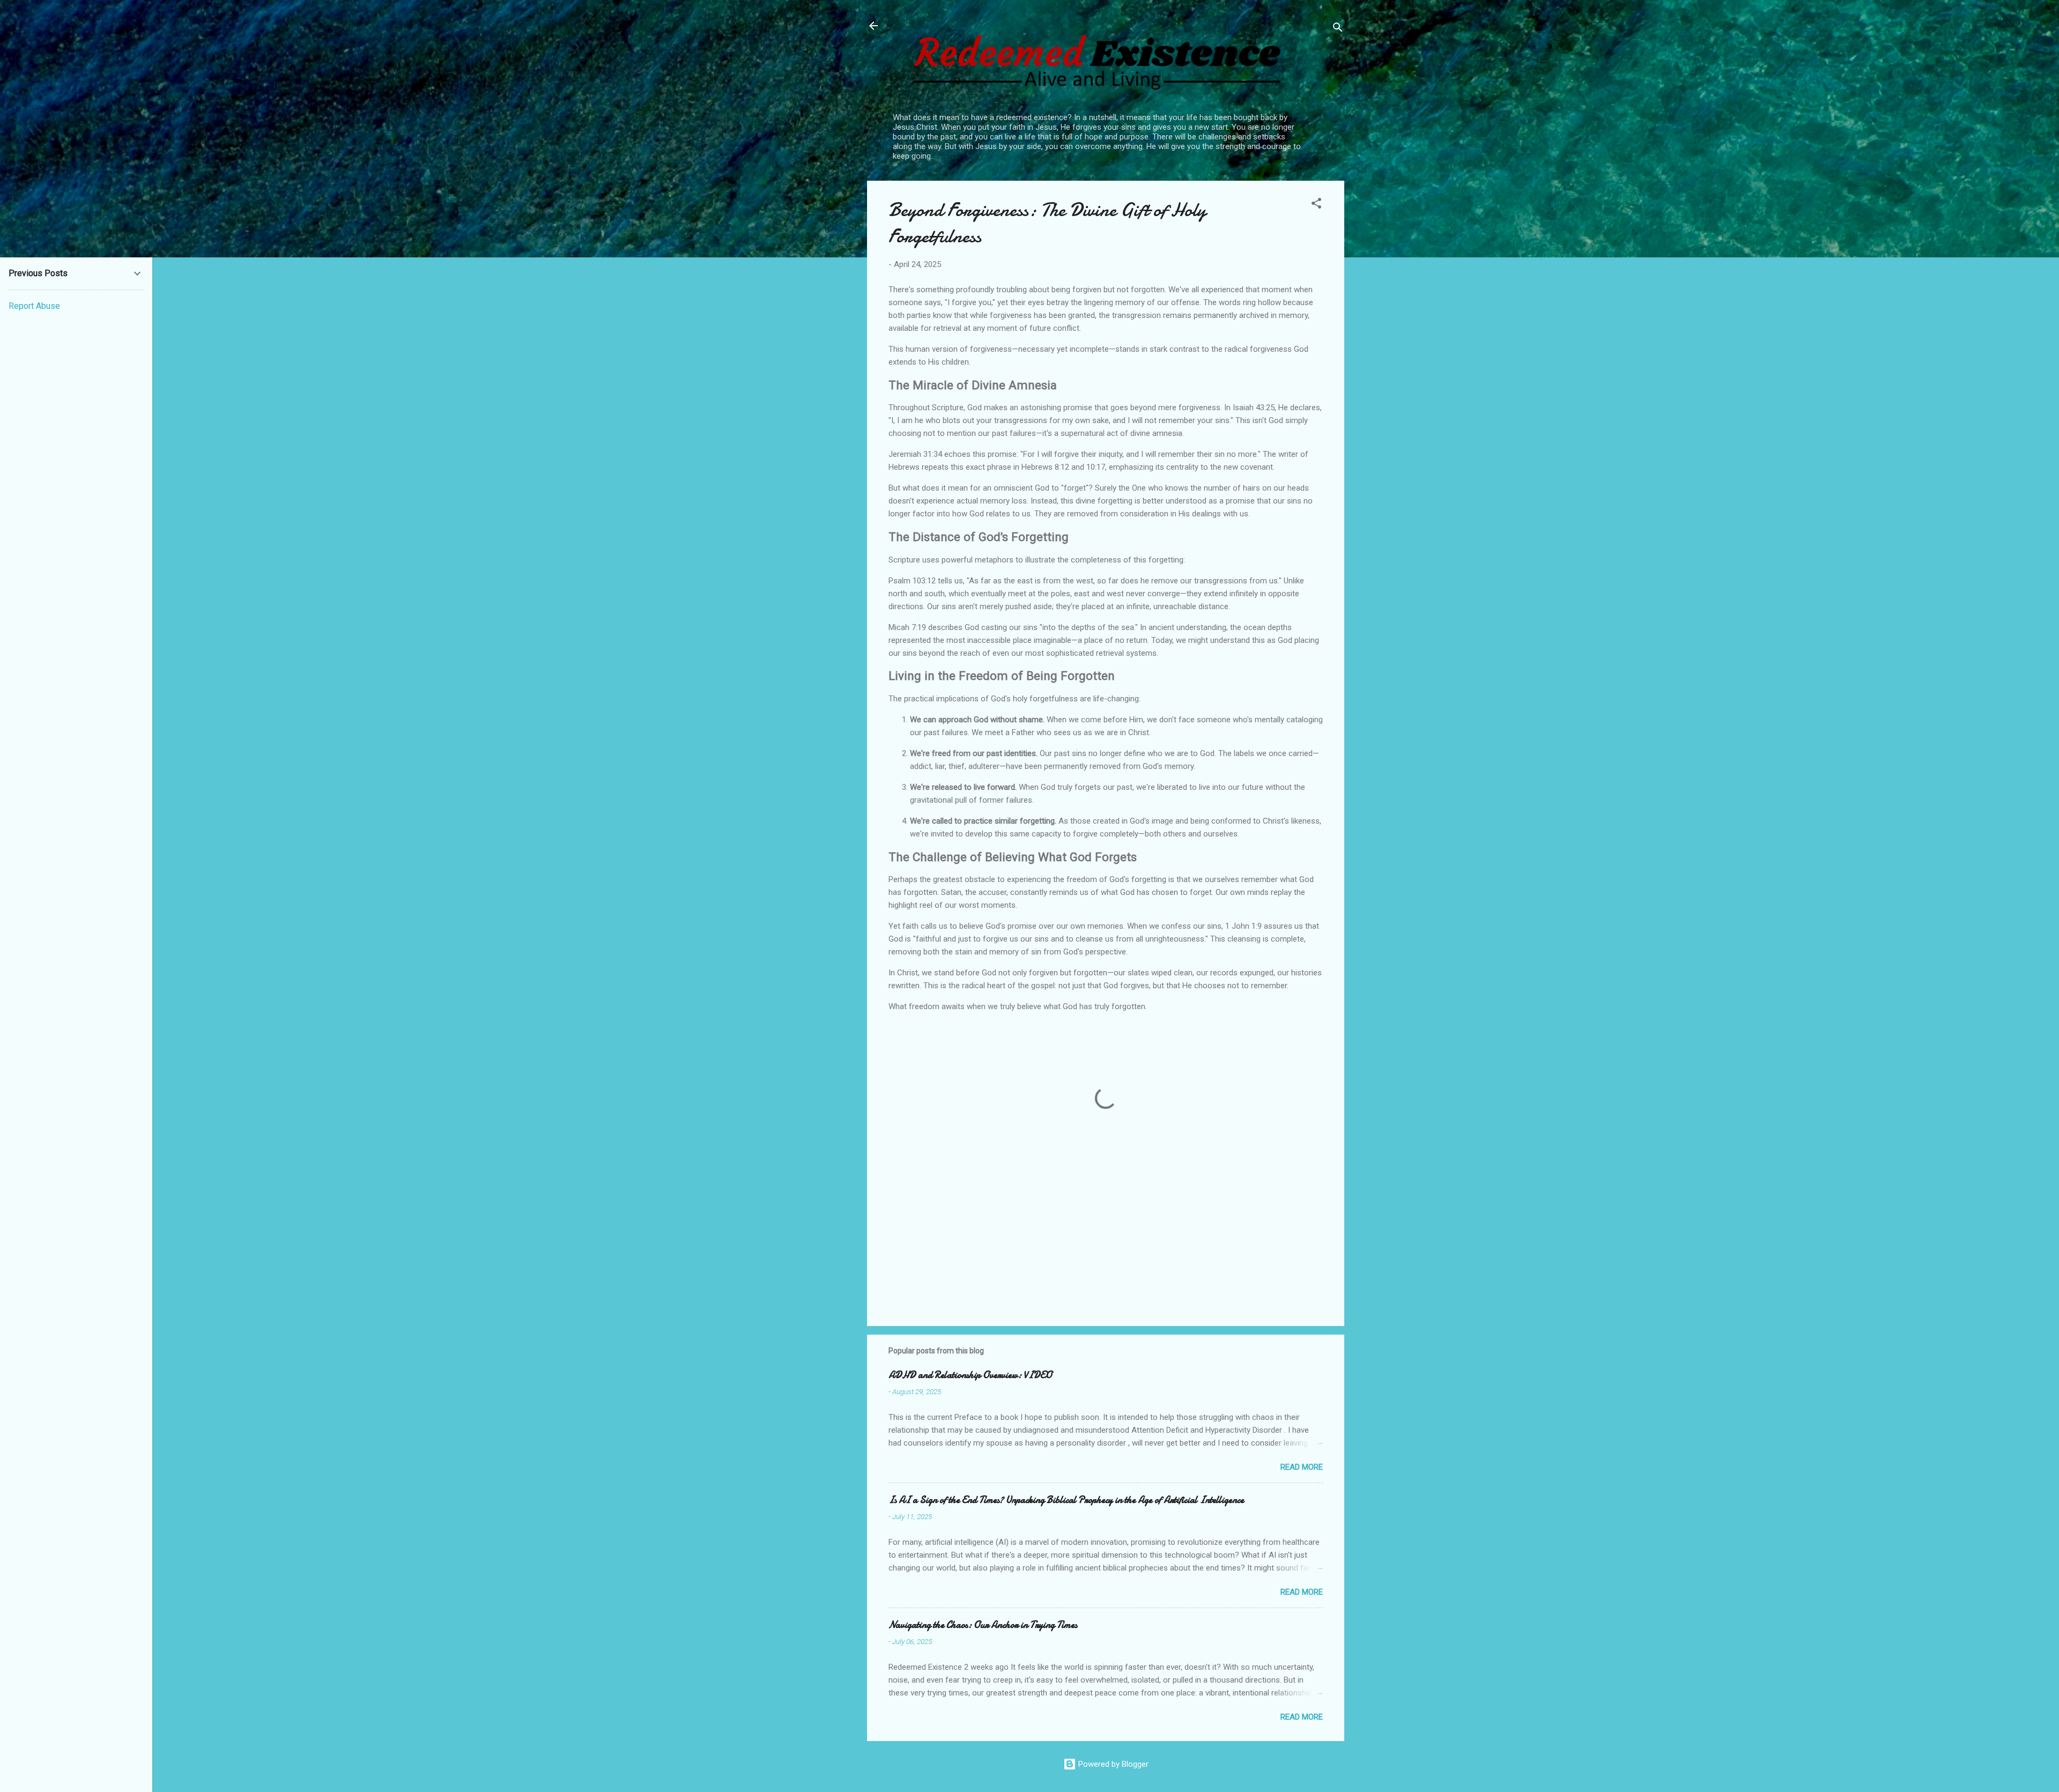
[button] (1316, 205)
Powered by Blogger (1112, 1764)
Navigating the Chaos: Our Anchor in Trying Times (983, 1625)
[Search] (1338, 29)
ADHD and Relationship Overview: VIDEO (970, 1375)
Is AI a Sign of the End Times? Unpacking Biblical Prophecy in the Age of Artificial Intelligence (1066, 1500)
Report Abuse (34, 306)
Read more (1302, 1467)
